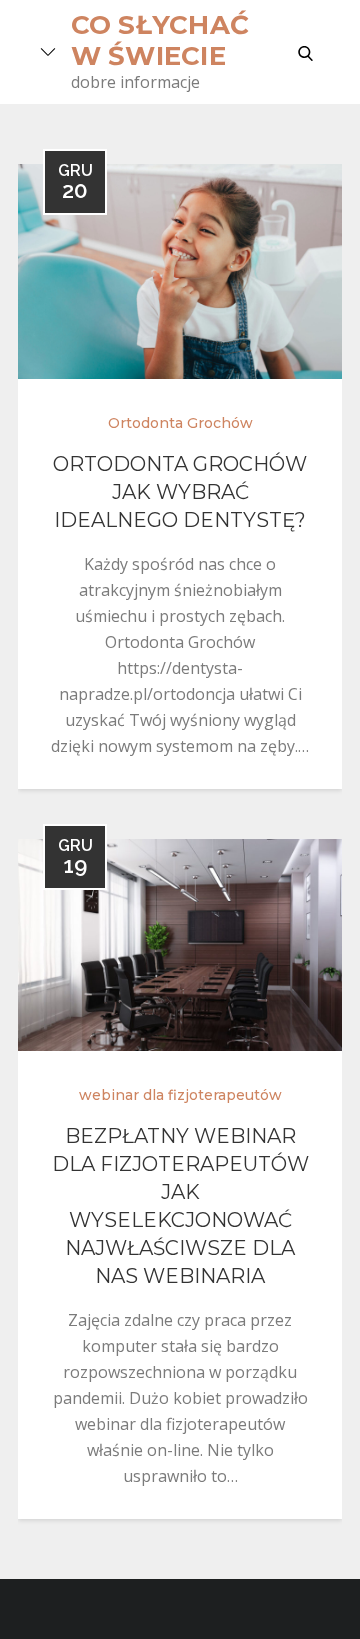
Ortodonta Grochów (180, 423)
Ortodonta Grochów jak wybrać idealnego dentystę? (180, 492)
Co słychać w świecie (160, 40)
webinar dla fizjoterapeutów (180, 1095)
